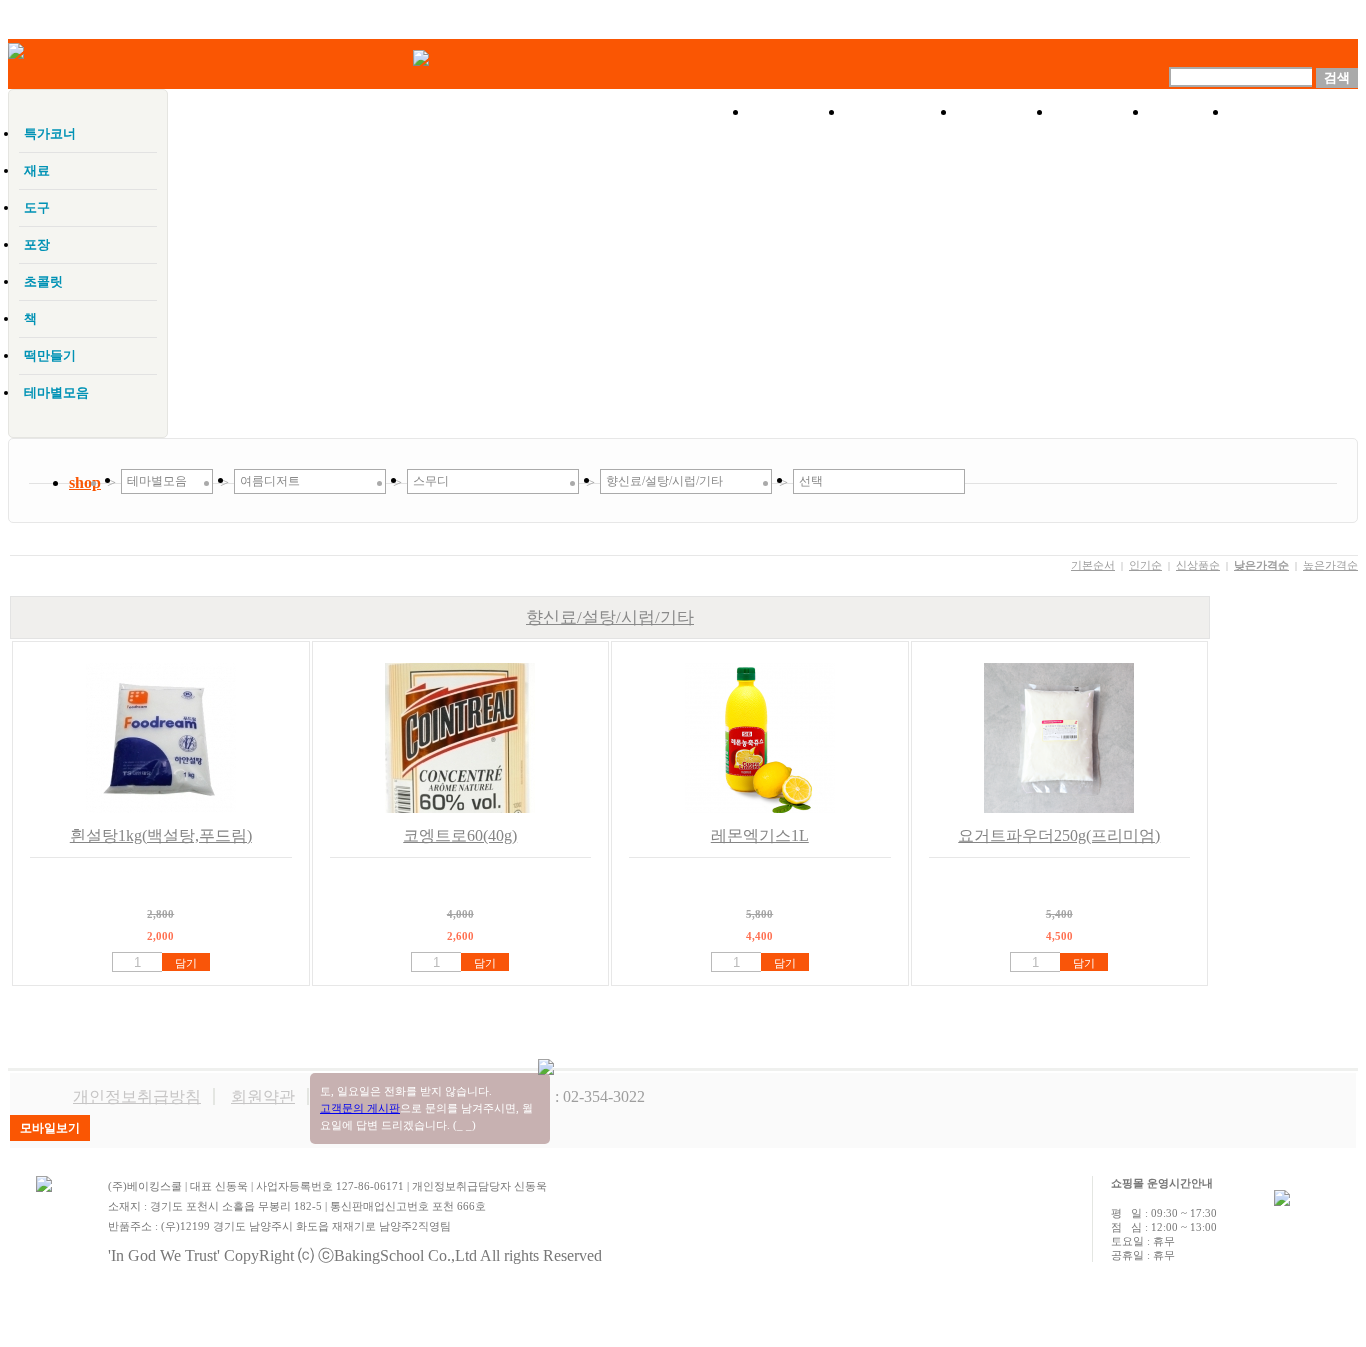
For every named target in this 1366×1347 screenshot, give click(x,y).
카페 (1189, 112)
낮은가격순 (1261, 565)
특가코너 (901, 112)
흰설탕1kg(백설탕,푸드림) (161, 835)
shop (85, 482)
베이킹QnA (1293, 112)
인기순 (1145, 565)
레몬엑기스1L (760, 835)
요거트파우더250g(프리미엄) (1059, 835)
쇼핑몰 (797, 112)
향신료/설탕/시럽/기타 (610, 617)
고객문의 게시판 (360, 1108)
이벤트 (1005, 112)
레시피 (1101, 112)
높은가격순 (1330, 565)
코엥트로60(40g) (460, 835)
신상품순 (1198, 565)
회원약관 (263, 1096)
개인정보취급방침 (137, 1096)
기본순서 (1093, 565)
